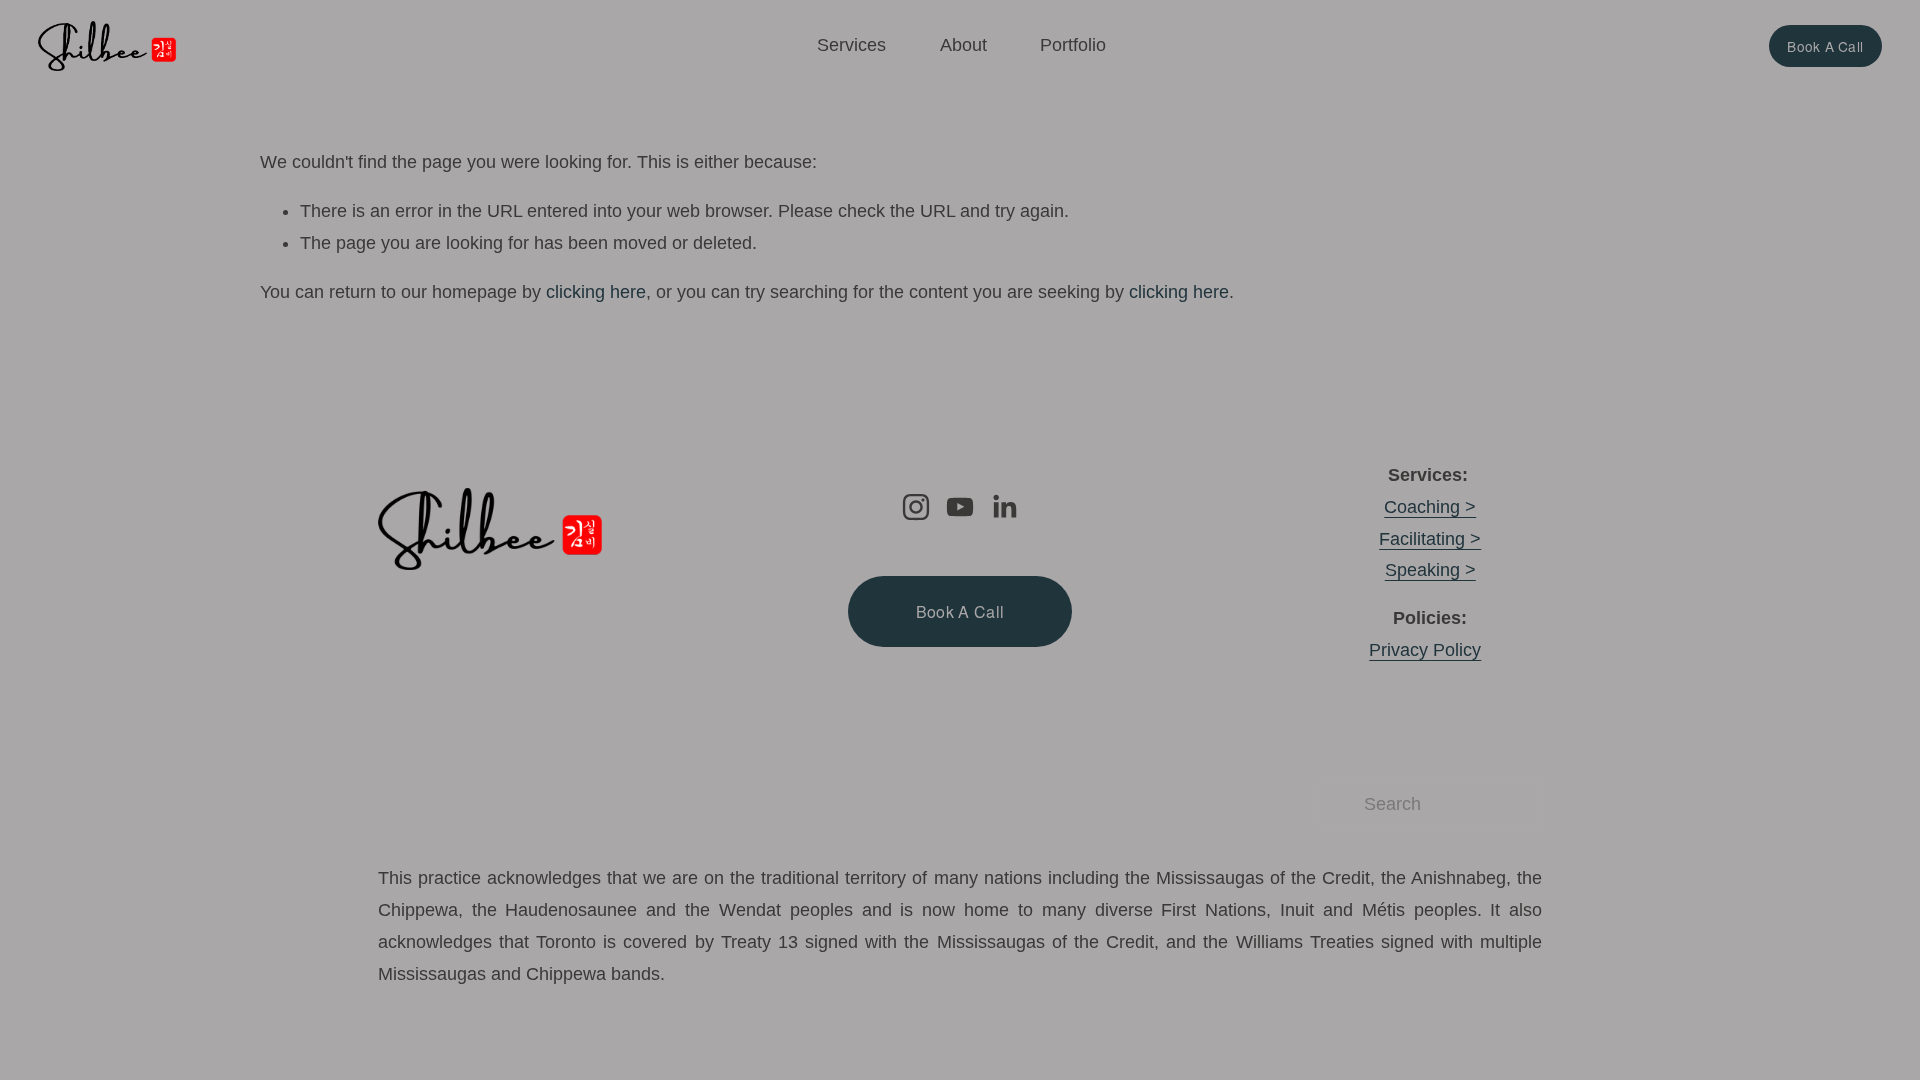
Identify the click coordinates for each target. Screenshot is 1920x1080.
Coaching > (1430, 507)
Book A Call (1825, 46)
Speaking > (1430, 570)
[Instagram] (916, 507)
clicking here (596, 292)
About (963, 45)
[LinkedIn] (1004, 507)
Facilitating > (1430, 539)
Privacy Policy (1425, 650)
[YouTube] (960, 507)
